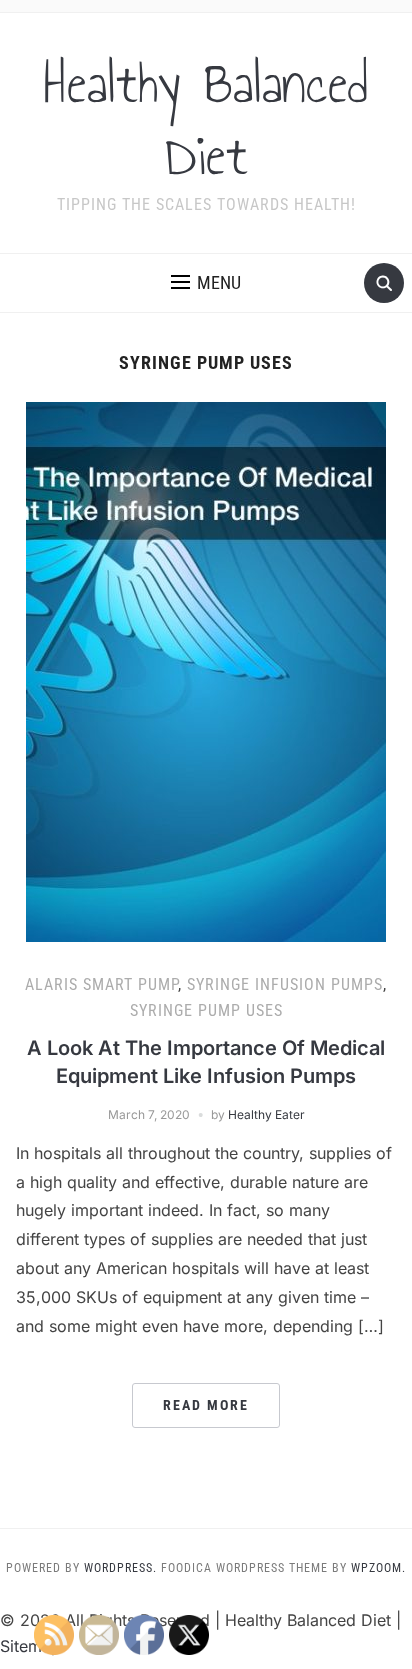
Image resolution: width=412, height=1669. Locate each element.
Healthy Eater (266, 1114)
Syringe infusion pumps (285, 984)
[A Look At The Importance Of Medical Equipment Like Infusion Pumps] (206, 671)
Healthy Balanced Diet (206, 120)
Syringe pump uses (206, 1010)
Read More (206, 1405)
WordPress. (120, 1568)
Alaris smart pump (101, 984)
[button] (206, 283)
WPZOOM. (378, 1568)
